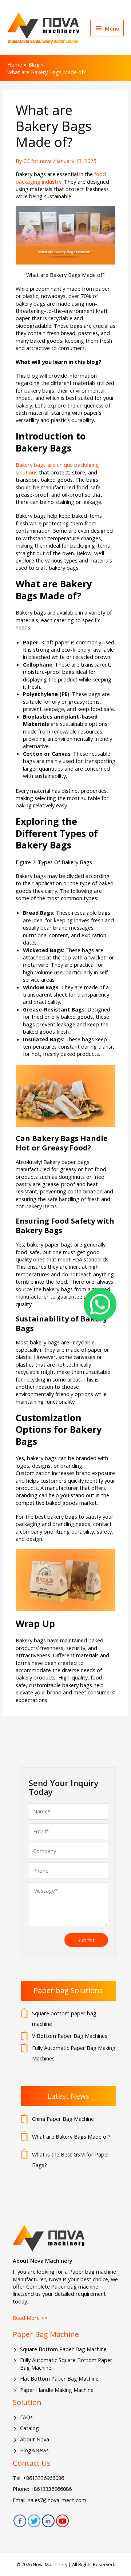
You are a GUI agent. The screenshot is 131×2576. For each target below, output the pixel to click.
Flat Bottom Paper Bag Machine (59, 2378)
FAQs (26, 2417)
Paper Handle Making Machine (57, 2390)
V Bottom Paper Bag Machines (70, 2036)
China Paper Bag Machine (63, 2119)
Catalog (29, 2428)
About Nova (35, 2439)
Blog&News (34, 2450)
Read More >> (30, 2318)
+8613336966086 (43, 2478)
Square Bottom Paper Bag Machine (63, 2349)
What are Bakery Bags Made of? (71, 2136)
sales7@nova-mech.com (57, 2500)
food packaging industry (61, 178)
